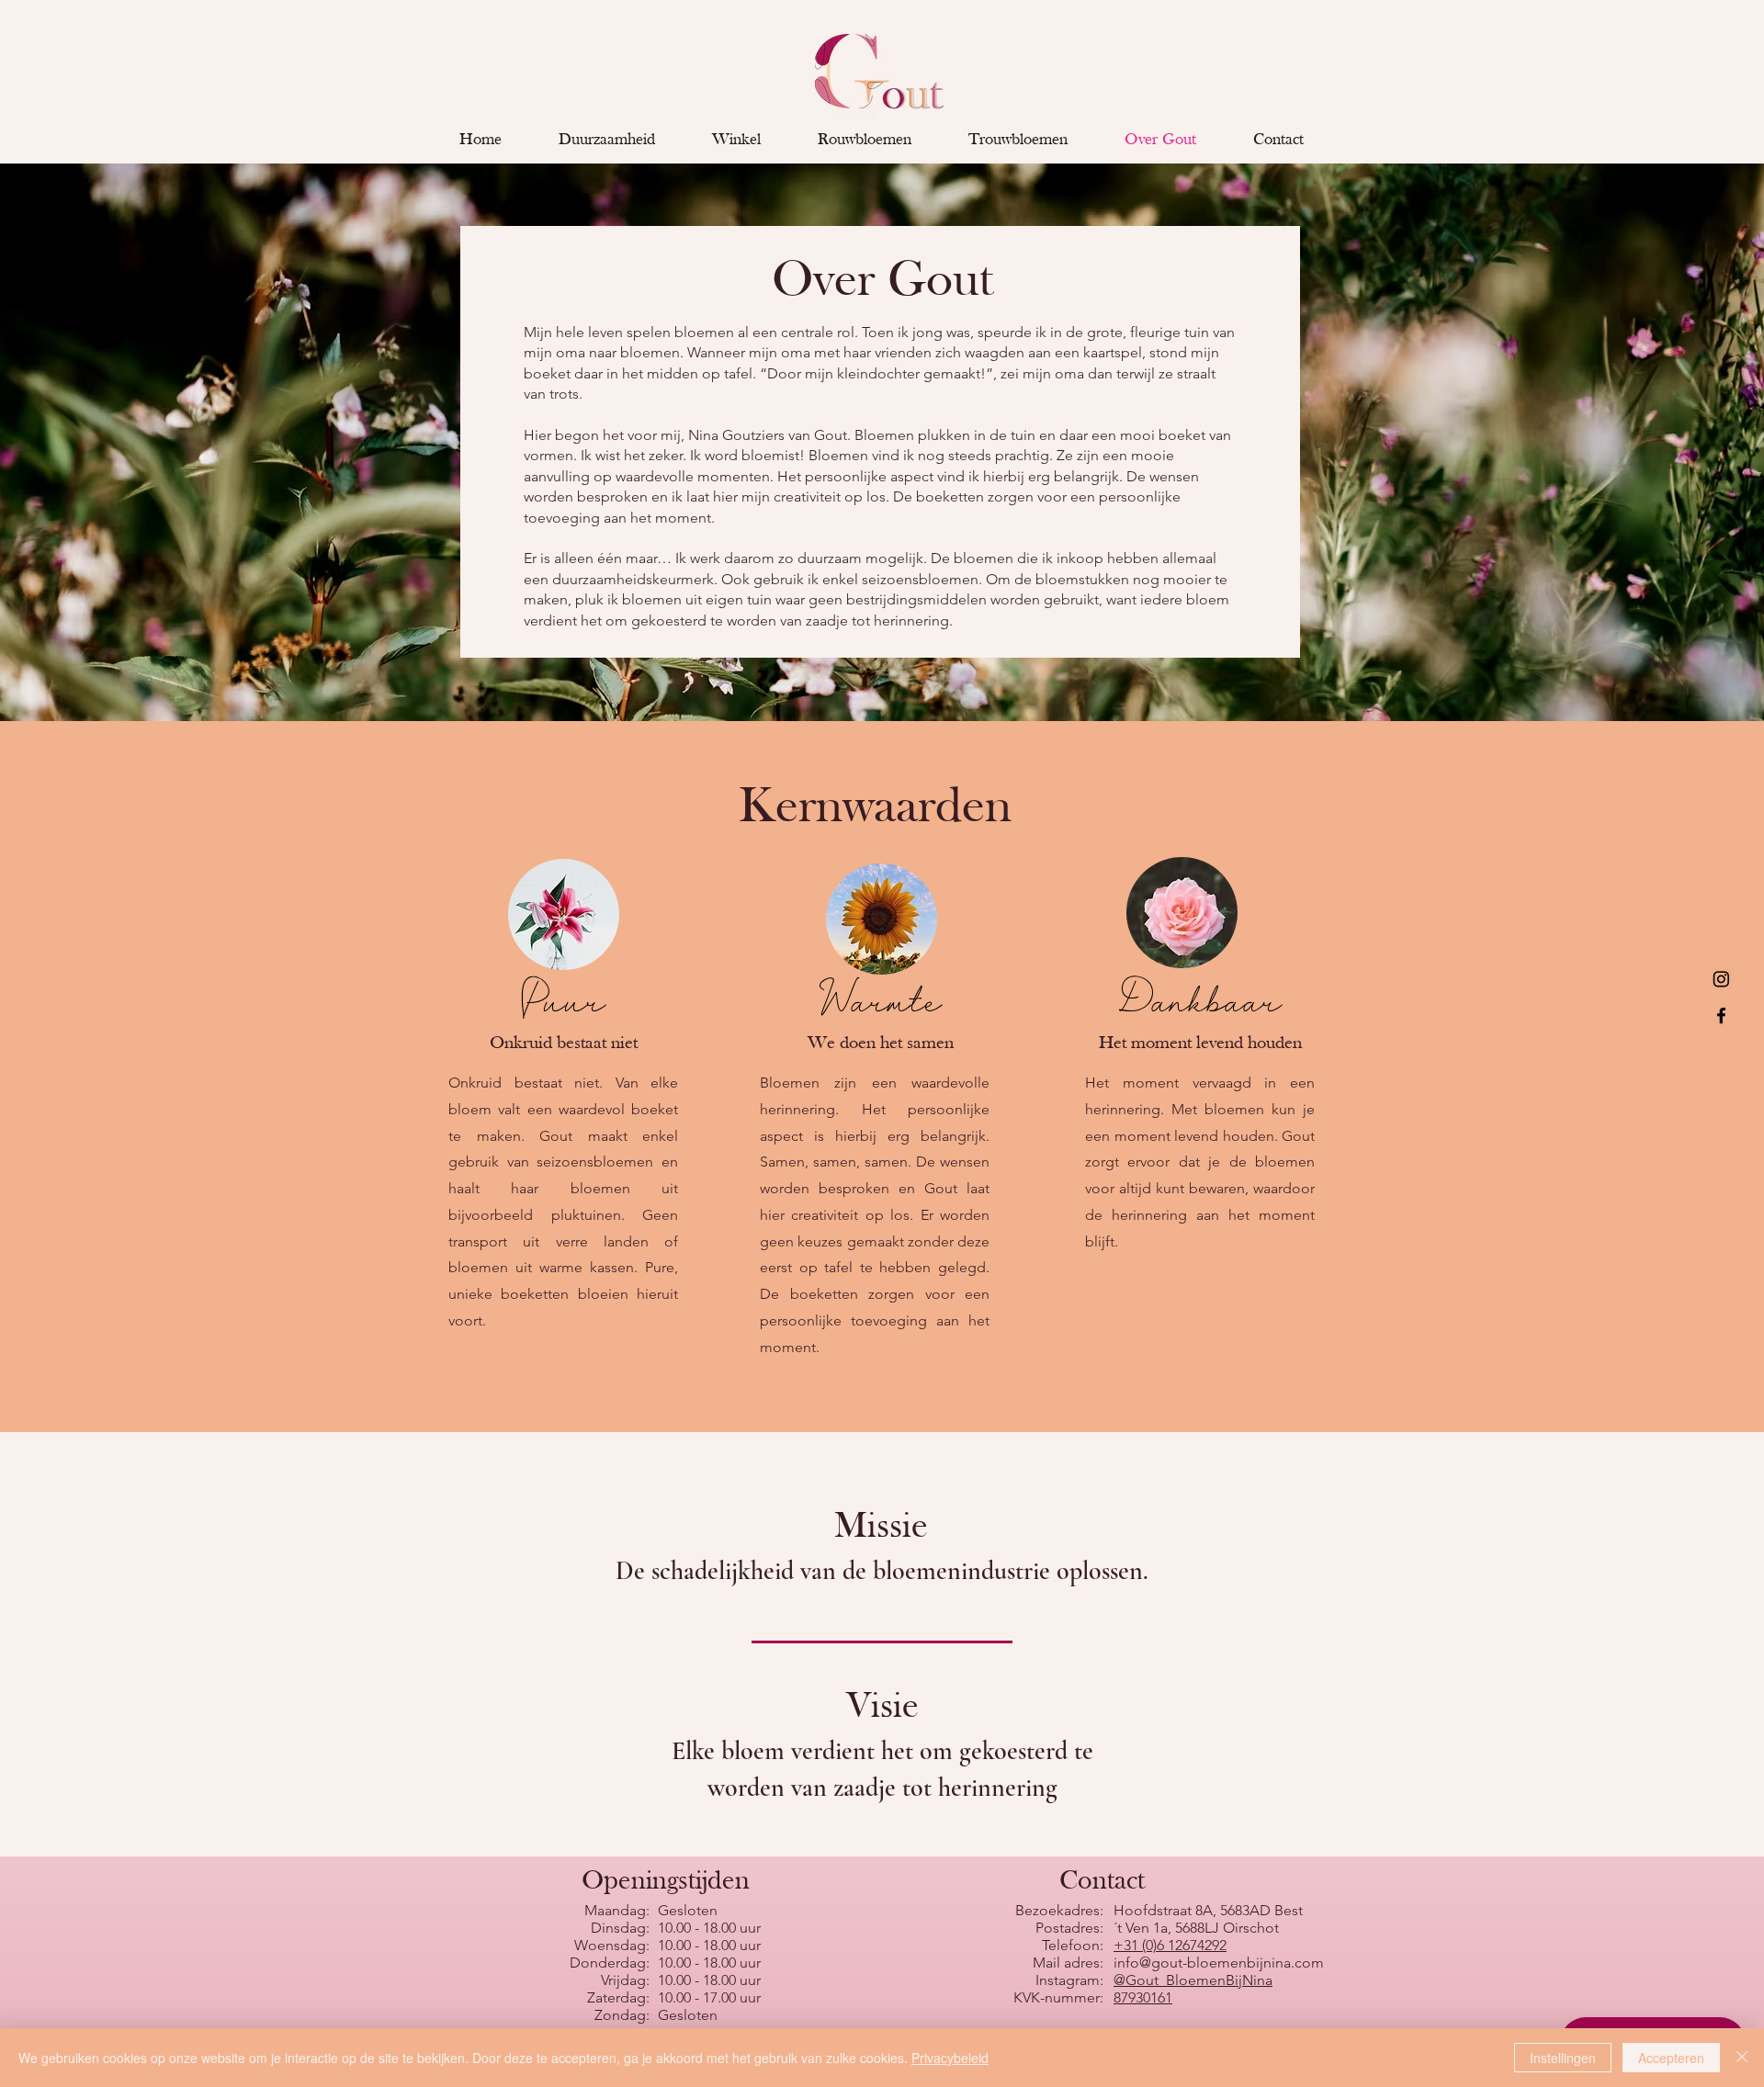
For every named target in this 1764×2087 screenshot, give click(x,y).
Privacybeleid (950, 2058)
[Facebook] (1721, 1015)
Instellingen (1563, 2058)
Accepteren (1671, 2058)
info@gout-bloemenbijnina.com (1219, 1963)
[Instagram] (1721, 979)
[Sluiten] (1742, 2058)
